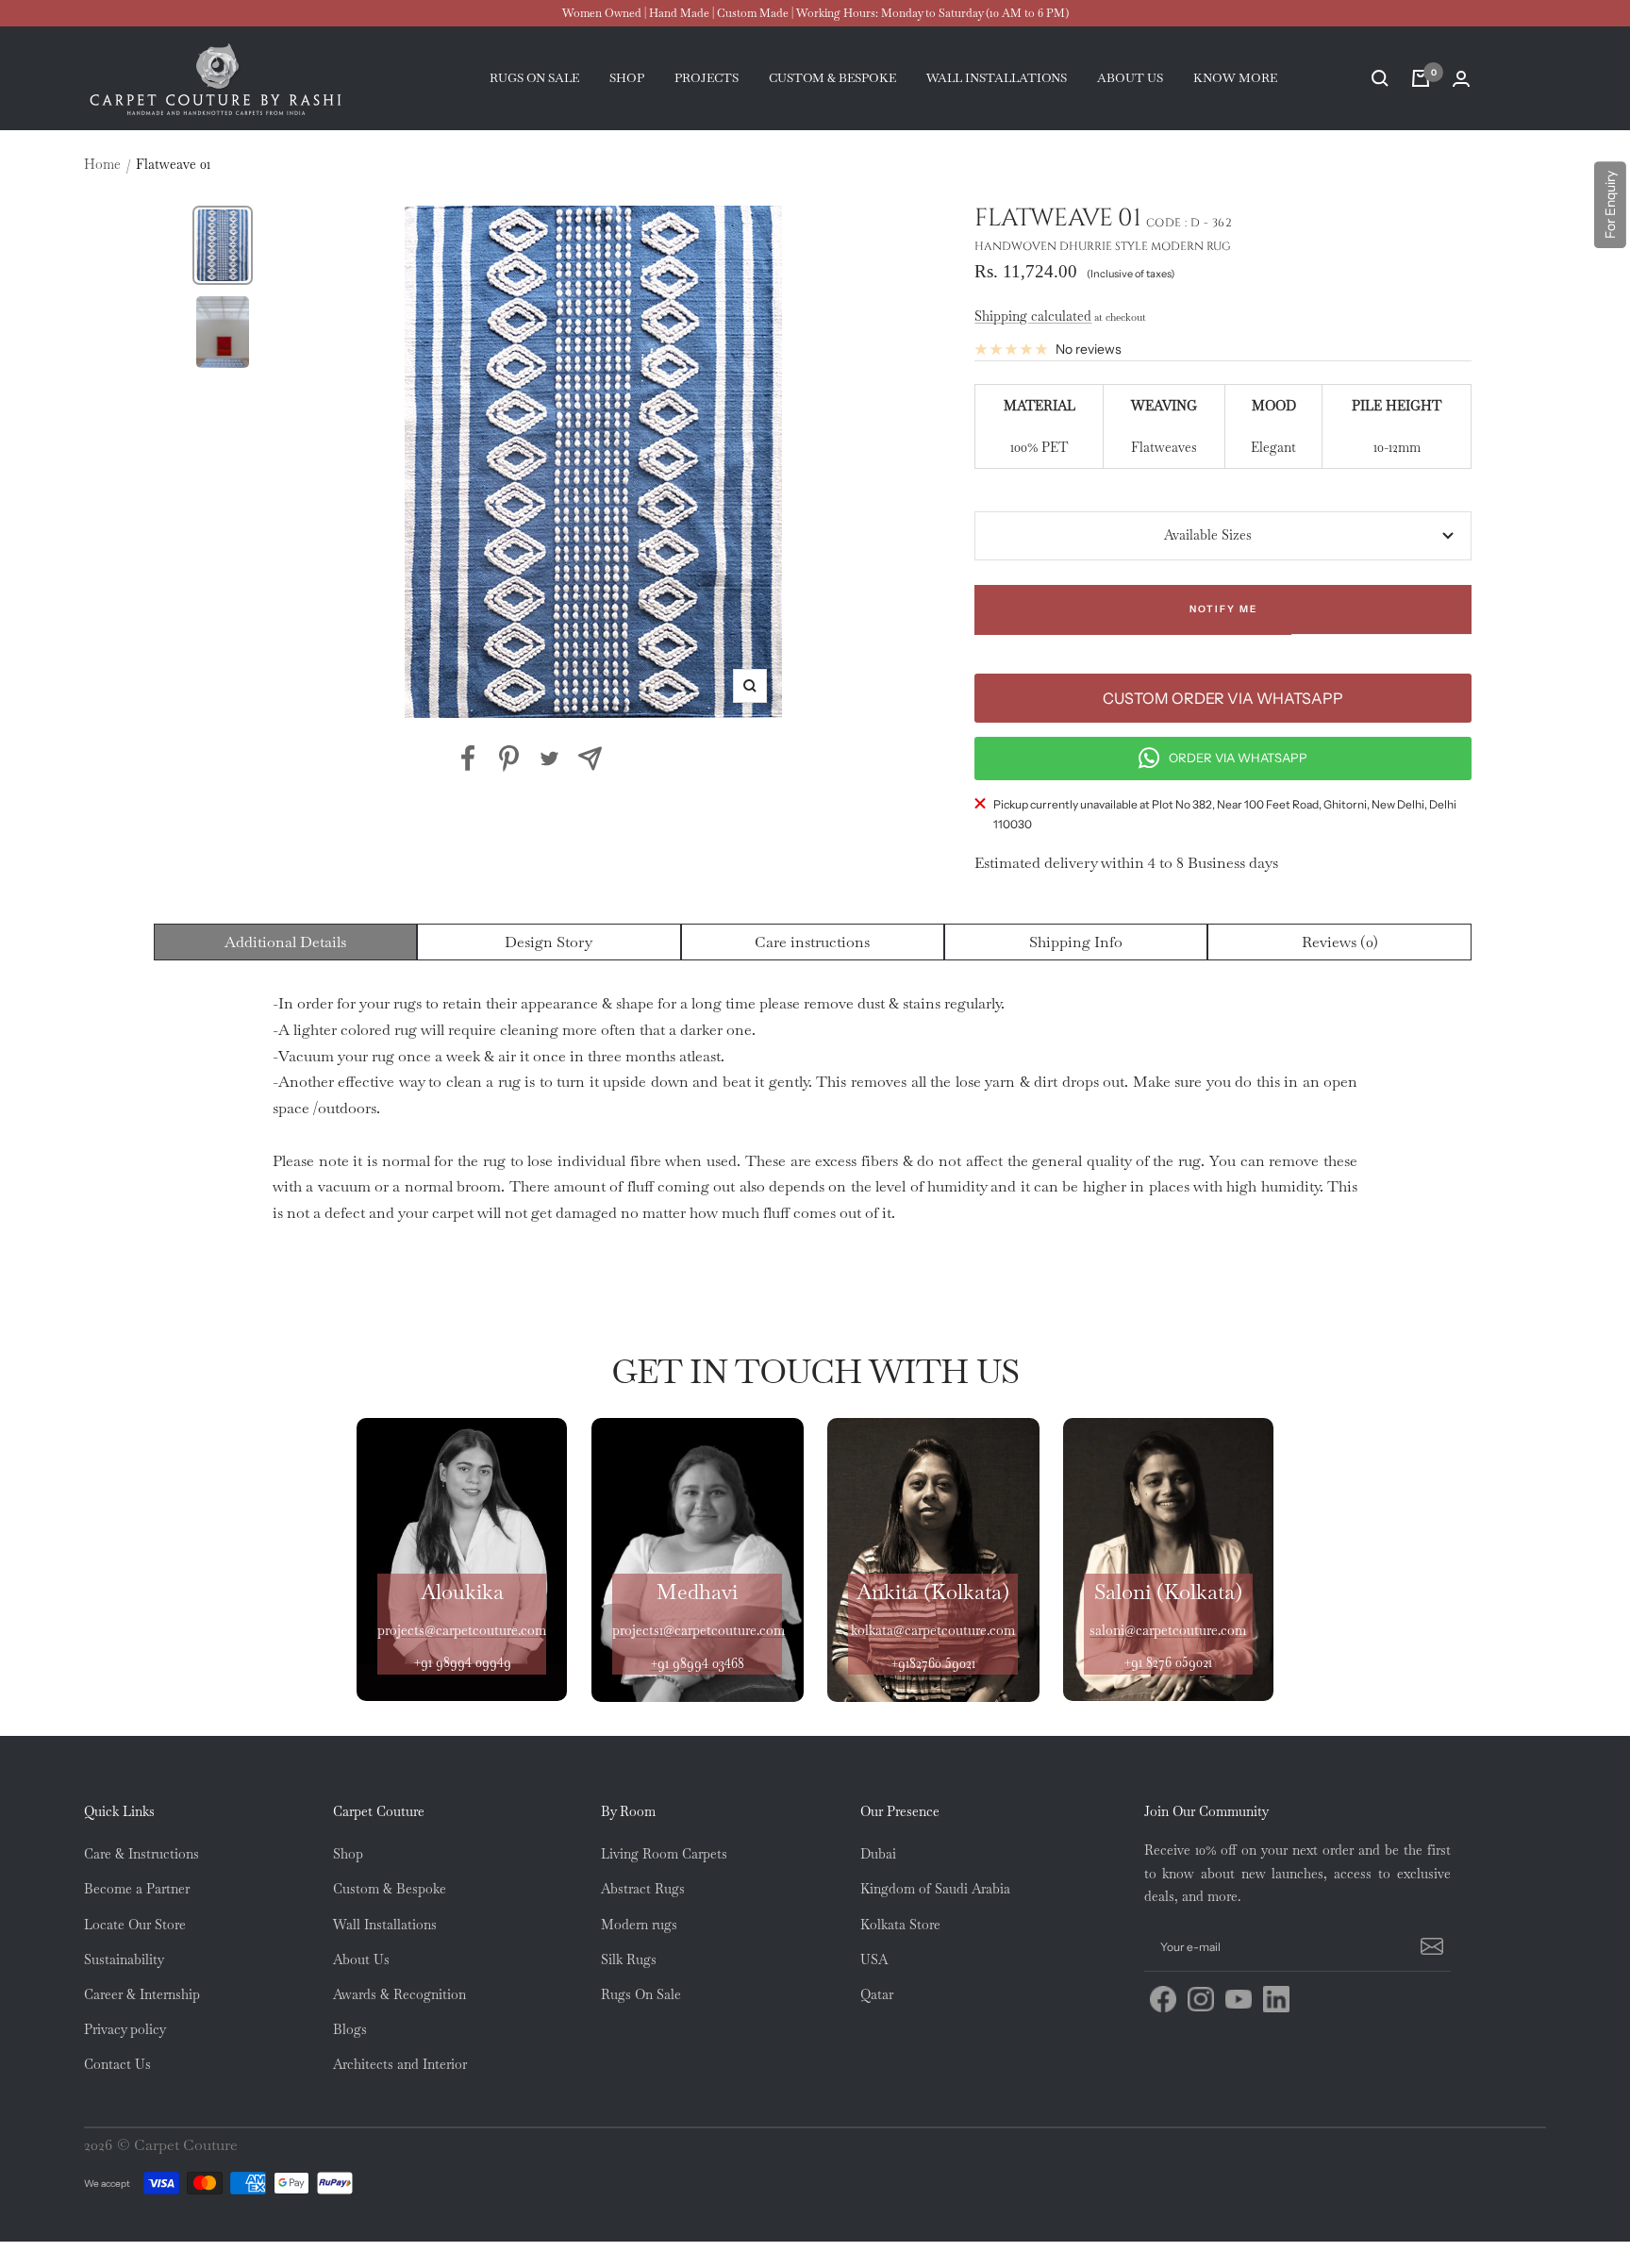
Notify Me (1223, 609)
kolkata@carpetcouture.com (933, 1630)
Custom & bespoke (832, 78)
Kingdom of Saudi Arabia (935, 1889)
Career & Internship (142, 1994)
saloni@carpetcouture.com (1168, 1630)
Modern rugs (639, 1925)
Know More (1235, 78)
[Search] (1380, 78)
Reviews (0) (1340, 942)
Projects (707, 78)
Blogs (350, 2029)
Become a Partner (137, 1889)
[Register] (1429, 1947)
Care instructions (812, 942)
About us (1130, 78)
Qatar (877, 1994)
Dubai (878, 1854)
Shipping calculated (1033, 316)
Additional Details (285, 942)
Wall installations (997, 78)
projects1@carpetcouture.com (699, 1630)
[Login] (1461, 79)
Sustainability (124, 1959)
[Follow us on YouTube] (1239, 1999)
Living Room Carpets (664, 1854)
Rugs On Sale (641, 1994)
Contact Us (117, 2064)
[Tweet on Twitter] (549, 759)
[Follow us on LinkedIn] (1276, 1999)
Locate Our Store (135, 1925)
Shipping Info (1076, 942)
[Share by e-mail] (590, 759)
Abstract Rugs (643, 1889)
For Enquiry (1610, 205)
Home (102, 164)
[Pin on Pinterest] (509, 759)
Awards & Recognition (399, 1994)
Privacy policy (125, 2029)
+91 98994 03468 (697, 1663)
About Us (361, 1959)
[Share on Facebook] (468, 759)
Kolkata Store (900, 1925)
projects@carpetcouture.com (462, 1630)
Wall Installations (385, 1925)
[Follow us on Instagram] (1201, 1999)
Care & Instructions (141, 1854)
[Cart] (1421, 78)
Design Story (549, 942)
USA (874, 1959)
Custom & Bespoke (390, 1889)
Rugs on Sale (534, 78)
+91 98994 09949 (462, 1662)
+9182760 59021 (933, 1663)
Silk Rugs (629, 1959)
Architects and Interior (400, 2064)
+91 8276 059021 (1168, 1662)
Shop (627, 78)
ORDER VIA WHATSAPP (1238, 758)
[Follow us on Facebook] (1163, 1999)
